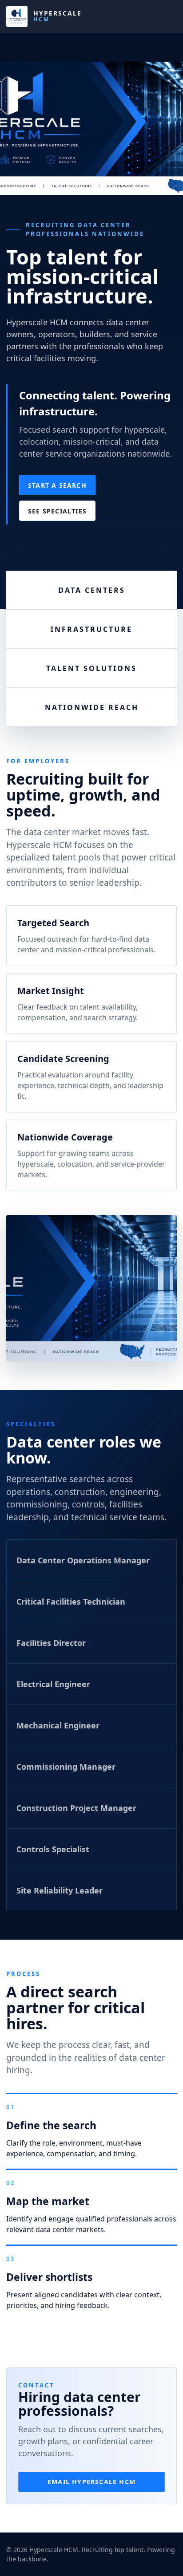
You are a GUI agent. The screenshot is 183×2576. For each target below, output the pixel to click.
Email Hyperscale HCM (91, 2482)
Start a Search (57, 485)
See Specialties (57, 511)
